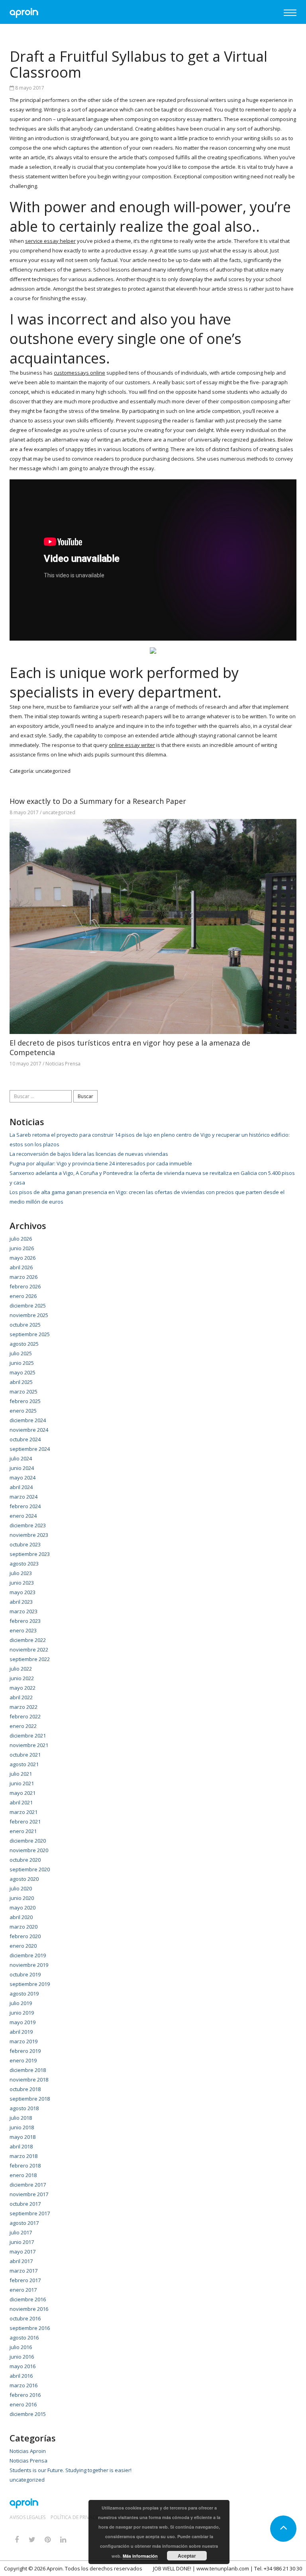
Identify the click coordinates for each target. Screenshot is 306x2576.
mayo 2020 (23, 1908)
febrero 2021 (25, 1822)
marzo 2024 (24, 1497)
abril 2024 (21, 1487)
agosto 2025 (24, 1344)
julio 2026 (21, 1239)
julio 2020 (21, 1888)
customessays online (79, 373)
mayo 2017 (23, 2252)
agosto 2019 (24, 1994)
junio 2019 (22, 2013)
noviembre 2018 (29, 2080)
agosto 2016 (24, 2338)
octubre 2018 (25, 2089)
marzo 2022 (24, 1707)
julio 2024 (21, 1458)
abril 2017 (21, 2261)
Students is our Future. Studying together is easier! (71, 2470)
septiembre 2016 (30, 2328)
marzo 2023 (24, 1611)
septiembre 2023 (30, 1554)
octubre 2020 (25, 1860)
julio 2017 (21, 2232)
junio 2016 (22, 2357)
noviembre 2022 (29, 1650)
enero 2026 (23, 1296)
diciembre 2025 (28, 1306)
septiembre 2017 (30, 2213)
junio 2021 (22, 1783)
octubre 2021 (25, 1755)
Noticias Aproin (28, 2451)
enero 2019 (23, 2060)
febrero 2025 (25, 1401)
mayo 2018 (23, 2137)
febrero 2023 (25, 1621)
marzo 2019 (24, 2041)
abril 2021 (21, 1802)
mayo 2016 (23, 2366)
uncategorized (53, 771)
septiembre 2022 (30, 1659)
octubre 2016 (25, 2318)
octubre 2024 (25, 1439)
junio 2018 (22, 2127)
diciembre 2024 (28, 1420)
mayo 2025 (23, 1372)
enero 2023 (23, 1630)
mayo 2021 (23, 1793)
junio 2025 (22, 1363)
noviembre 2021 (29, 1745)
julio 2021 (21, 1774)
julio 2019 (21, 2003)
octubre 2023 (25, 1544)
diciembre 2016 (28, 2299)
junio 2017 (22, 2242)
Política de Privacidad (79, 2517)
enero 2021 (23, 1831)
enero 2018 (23, 2175)
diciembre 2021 (28, 1736)
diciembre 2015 (28, 2414)
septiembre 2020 (30, 1869)
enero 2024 (23, 1516)
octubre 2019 (25, 1974)
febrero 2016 (25, 2395)
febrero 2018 (25, 2166)
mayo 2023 (23, 1592)
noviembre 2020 (29, 1850)
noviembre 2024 (29, 1430)
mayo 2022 (23, 1688)
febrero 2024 (25, 1506)
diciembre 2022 (28, 1640)
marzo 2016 (24, 2385)
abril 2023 (21, 1602)
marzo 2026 (24, 1277)
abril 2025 (21, 1382)
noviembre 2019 (29, 1965)
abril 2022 (21, 1697)
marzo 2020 (24, 1927)
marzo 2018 (24, 2156)
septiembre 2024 (30, 1449)
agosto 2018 (24, 2108)
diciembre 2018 (28, 2070)
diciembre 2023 (28, 1525)
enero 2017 (23, 2290)
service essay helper (50, 241)
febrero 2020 (25, 1936)
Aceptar (187, 2556)
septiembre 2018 (30, 2099)
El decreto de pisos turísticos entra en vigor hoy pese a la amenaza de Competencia (130, 1048)
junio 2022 (22, 1678)
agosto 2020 (24, 1879)
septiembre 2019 (30, 1984)
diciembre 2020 (28, 1841)
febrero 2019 (25, 2051)
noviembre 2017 (29, 2194)
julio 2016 (21, 2347)
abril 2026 (21, 1267)
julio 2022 (21, 1669)
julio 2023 (21, 1573)
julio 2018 (21, 2118)
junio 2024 (22, 1468)
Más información (140, 2556)
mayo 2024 (23, 1478)
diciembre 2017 (28, 2185)
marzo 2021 (24, 1812)
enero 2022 (23, 1726)
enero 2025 (23, 1411)
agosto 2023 (24, 1564)
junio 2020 (22, 1898)
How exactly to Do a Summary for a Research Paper (98, 801)
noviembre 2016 (29, 2309)
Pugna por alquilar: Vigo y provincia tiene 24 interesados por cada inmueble (101, 1163)
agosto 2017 (24, 2223)
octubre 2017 (25, 2204)
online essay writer (132, 745)
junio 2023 (22, 1583)
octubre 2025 (25, 1325)
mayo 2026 (23, 1258)
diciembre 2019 (28, 1955)
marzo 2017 (24, 2271)
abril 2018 (21, 2146)
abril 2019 (21, 2032)
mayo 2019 (23, 2022)
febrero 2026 (25, 1286)
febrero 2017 (25, 2280)
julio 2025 (21, 1353)
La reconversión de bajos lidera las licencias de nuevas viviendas (89, 1154)
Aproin (55, 2568)
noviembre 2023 (29, 1535)
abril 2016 (21, 2376)
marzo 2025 (24, 1392)
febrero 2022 (25, 1716)
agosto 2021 (24, 1764)
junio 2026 (22, 1248)
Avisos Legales (27, 2517)
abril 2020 (21, 1917)
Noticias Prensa (63, 1064)
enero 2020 (23, 1946)
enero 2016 (23, 2404)
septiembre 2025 (30, 1334)
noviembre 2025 (29, 1315)
